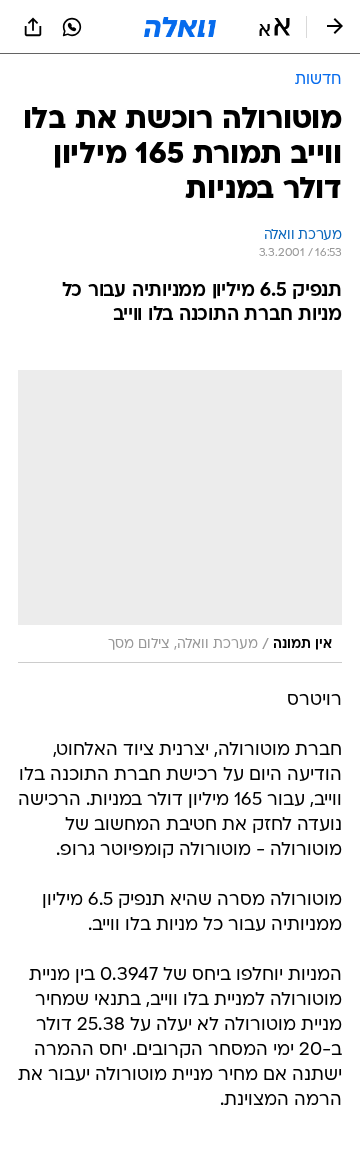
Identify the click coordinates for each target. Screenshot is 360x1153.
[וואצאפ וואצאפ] (72, 27)
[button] (274, 27)
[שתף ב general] (33, 27)
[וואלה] (180, 27)
